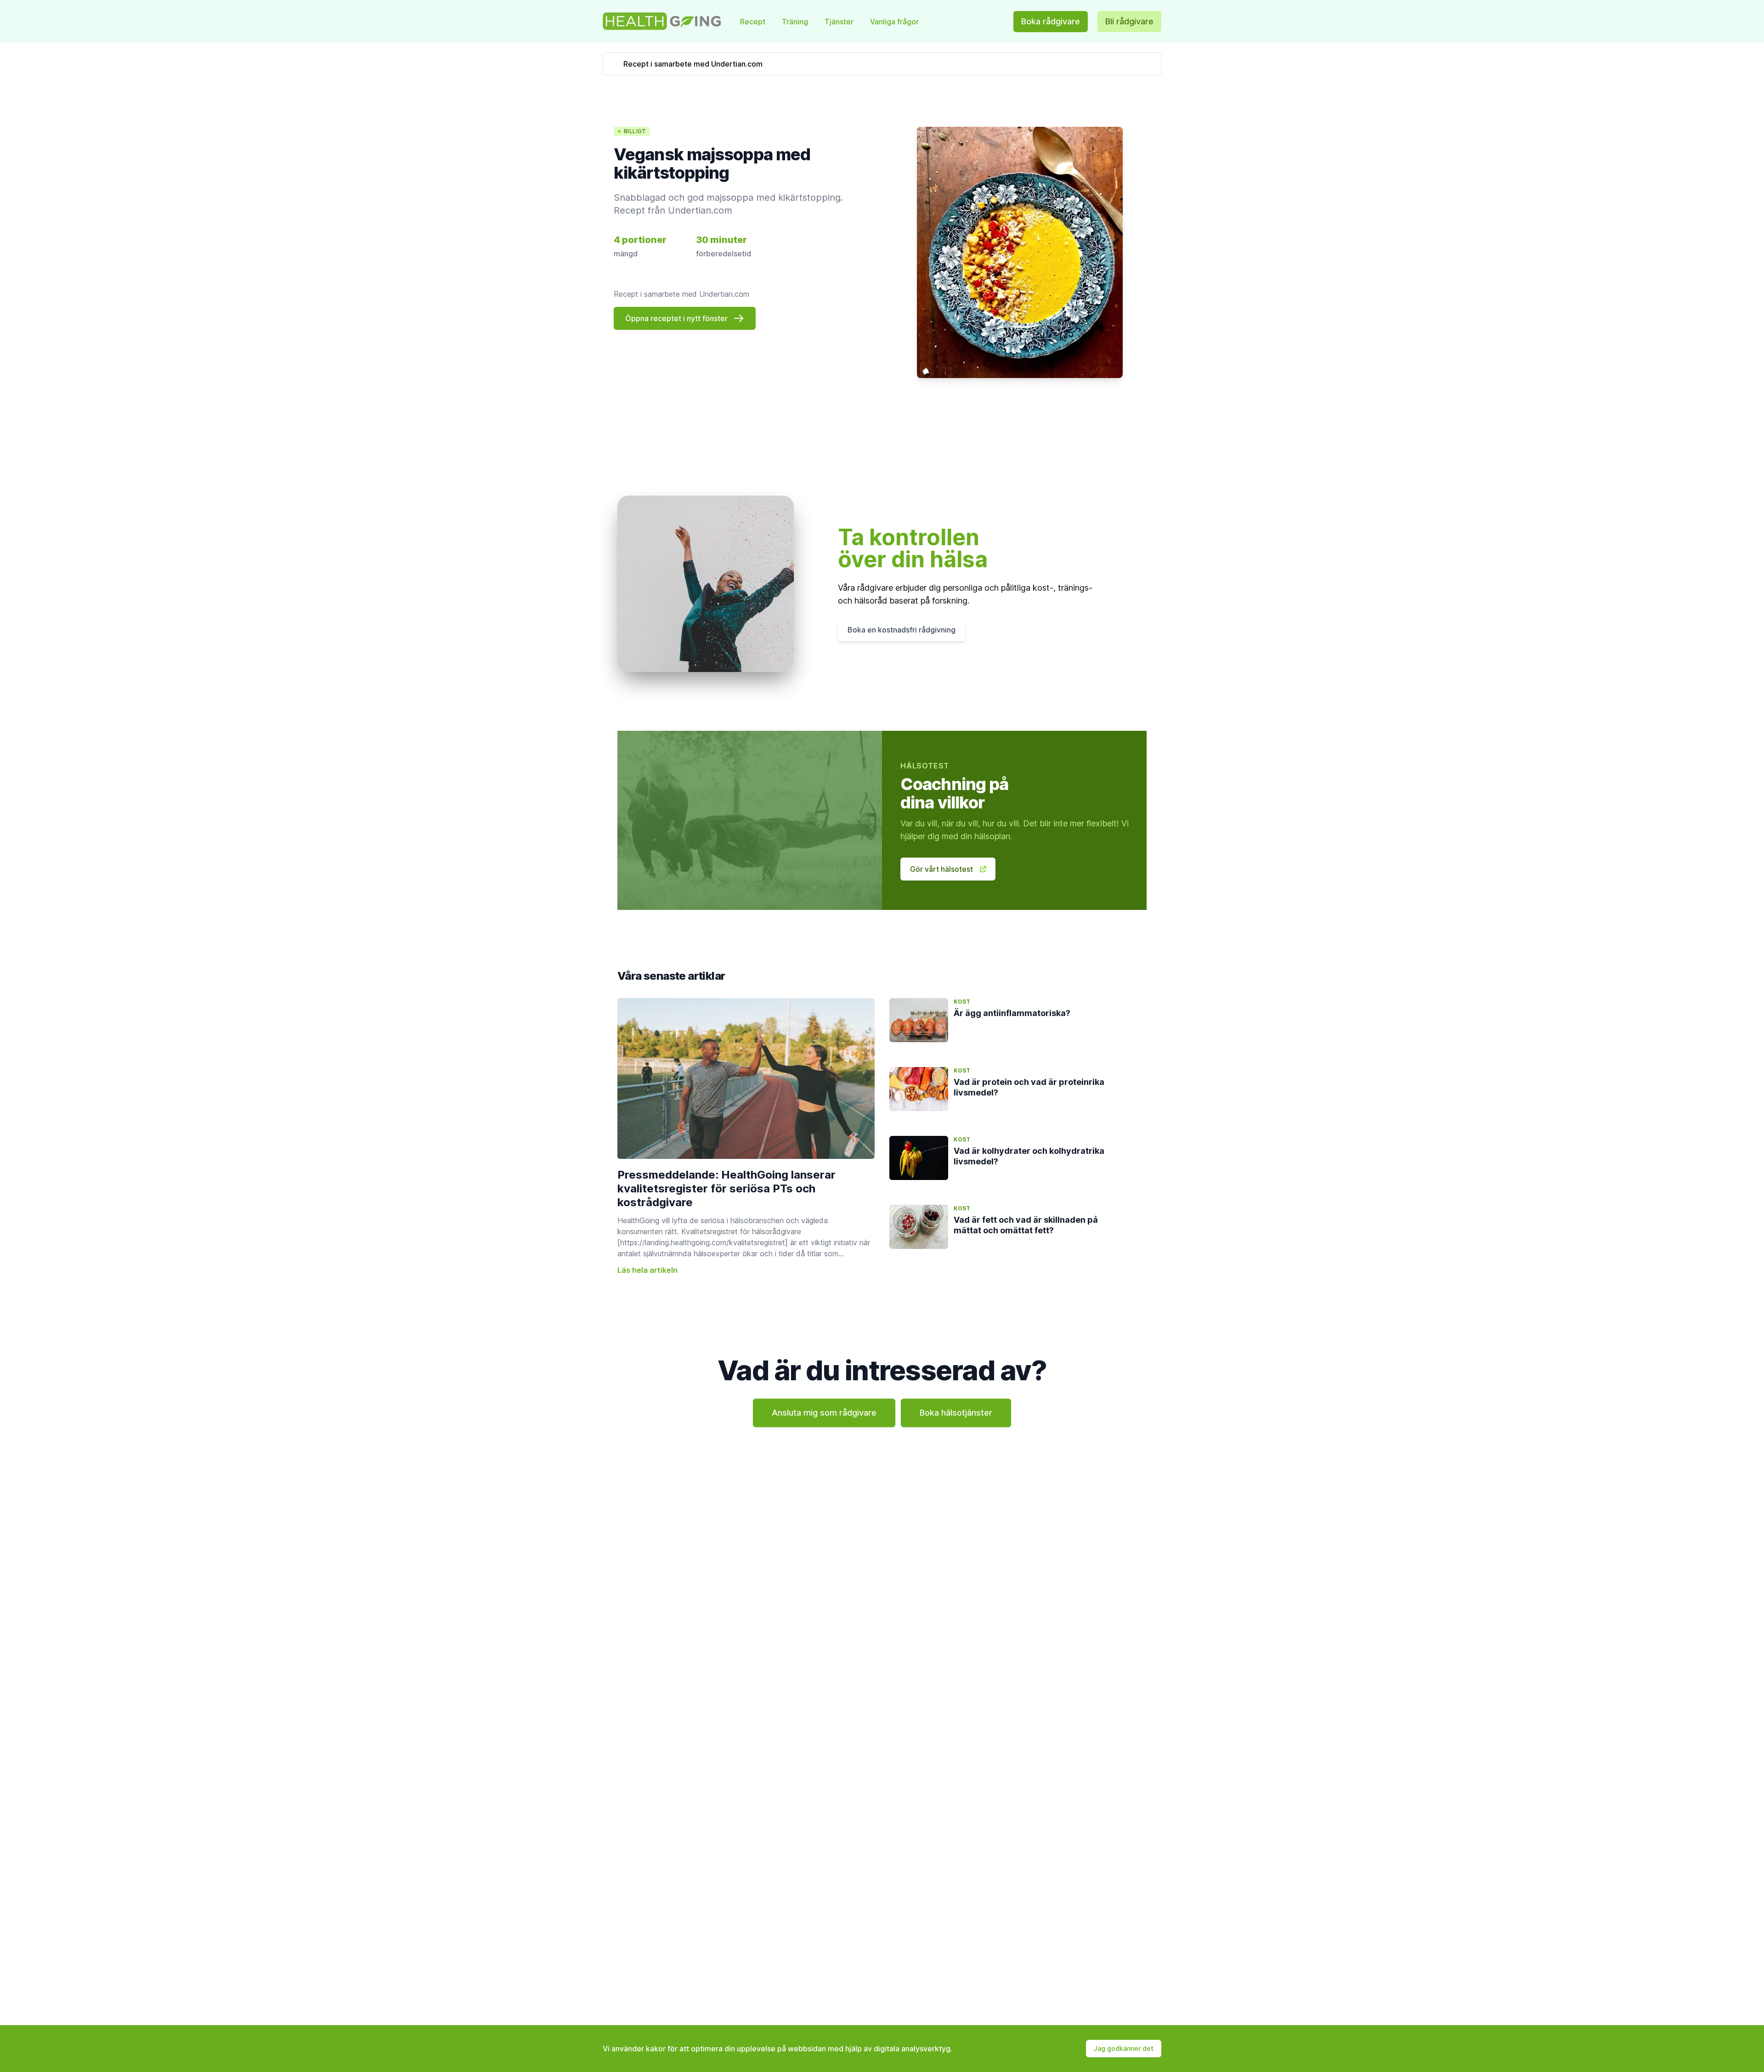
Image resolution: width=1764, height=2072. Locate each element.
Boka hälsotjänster (956, 1413)
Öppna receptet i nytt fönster (676, 318)
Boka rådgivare (1051, 21)
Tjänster (840, 22)
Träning (796, 22)
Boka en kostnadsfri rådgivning (902, 630)
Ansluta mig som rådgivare (824, 1413)
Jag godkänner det (1124, 2048)
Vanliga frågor (894, 22)
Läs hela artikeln (647, 1270)
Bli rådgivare (1129, 21)
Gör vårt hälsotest (941, 869)
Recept (754, 22)
